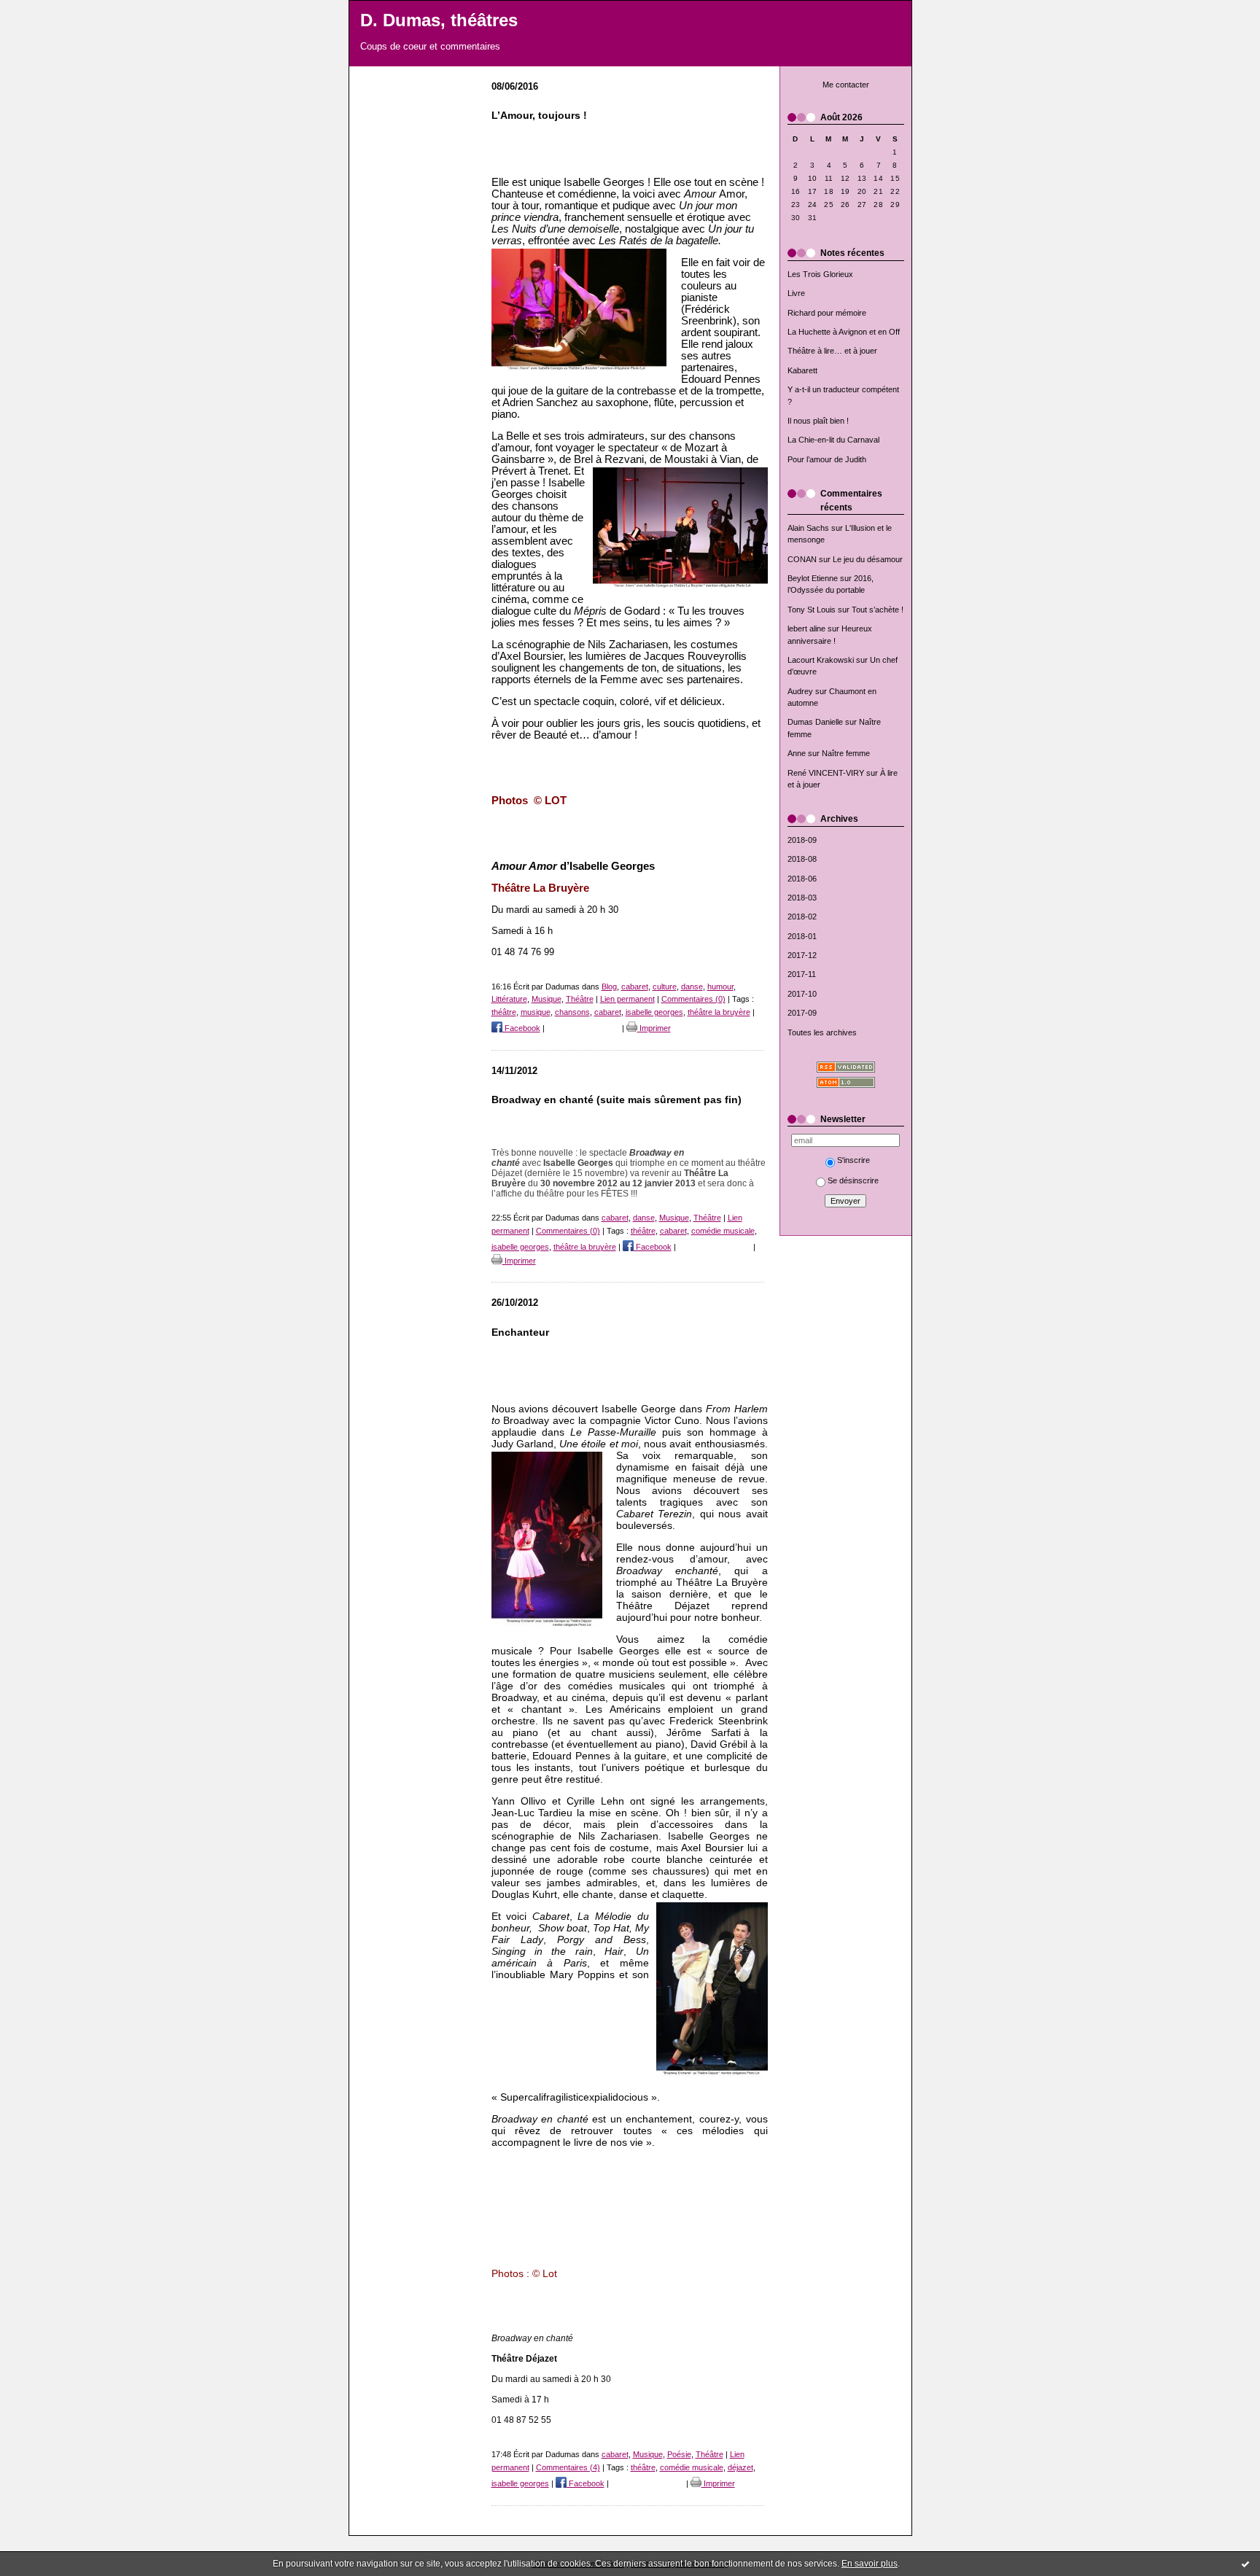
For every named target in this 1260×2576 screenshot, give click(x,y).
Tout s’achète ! (878, 610)
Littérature (509, 999)
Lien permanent (627, 999)
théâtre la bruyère (719, 1012)
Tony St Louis (812, 610)
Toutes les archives (822, 1032)
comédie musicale (723, 1231)
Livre (796, 293)
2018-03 (802, 898)
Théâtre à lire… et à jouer (832, 351)
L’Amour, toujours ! (539, 116)
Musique (547, 999)
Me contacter (846, 85)
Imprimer (654, 1028)
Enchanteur (520, 1332)
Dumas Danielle (815, 722)
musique (536, 1012)
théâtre (504, 1012)
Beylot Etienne (813, 578)
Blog (609, 987)
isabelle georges (654, 1012)
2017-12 (802, 955)
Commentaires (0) (693, 999)
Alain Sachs (808, 528)
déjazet (740, 2467)
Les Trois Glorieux (820, 274)
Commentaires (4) (568, 2467)
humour (720, 987)
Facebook (521, 1028)
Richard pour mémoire (827, 313)
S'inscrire (853, 1160)
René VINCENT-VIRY (826, 773)
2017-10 (802, 994)
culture (665, 987)
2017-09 (802, 1013)
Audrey (800, 691)
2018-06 (802, 879)
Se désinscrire (853, 1180)
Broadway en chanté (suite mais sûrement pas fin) (617, 1100)
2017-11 (802, 974)
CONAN (802, 559)
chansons (572, 1012)
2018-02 (802, 917)
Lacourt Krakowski (821, 660)
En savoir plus (870, 2564)
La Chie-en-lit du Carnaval (833, 440)
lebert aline (806, 629)
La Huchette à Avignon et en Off (844, 332)
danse (692, 987)
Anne (797, 753)
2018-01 (802, 936)
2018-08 (802, 859)
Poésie (679, 2454)
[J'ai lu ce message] (1245, 2564)
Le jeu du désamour (868, 559)
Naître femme (846, 753)
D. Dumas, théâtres (439, 20)
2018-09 (802, 840)
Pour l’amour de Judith (827, 459)
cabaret (635, 987)
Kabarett (802, 370)
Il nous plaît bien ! (818, 421)
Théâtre (580, 999)
